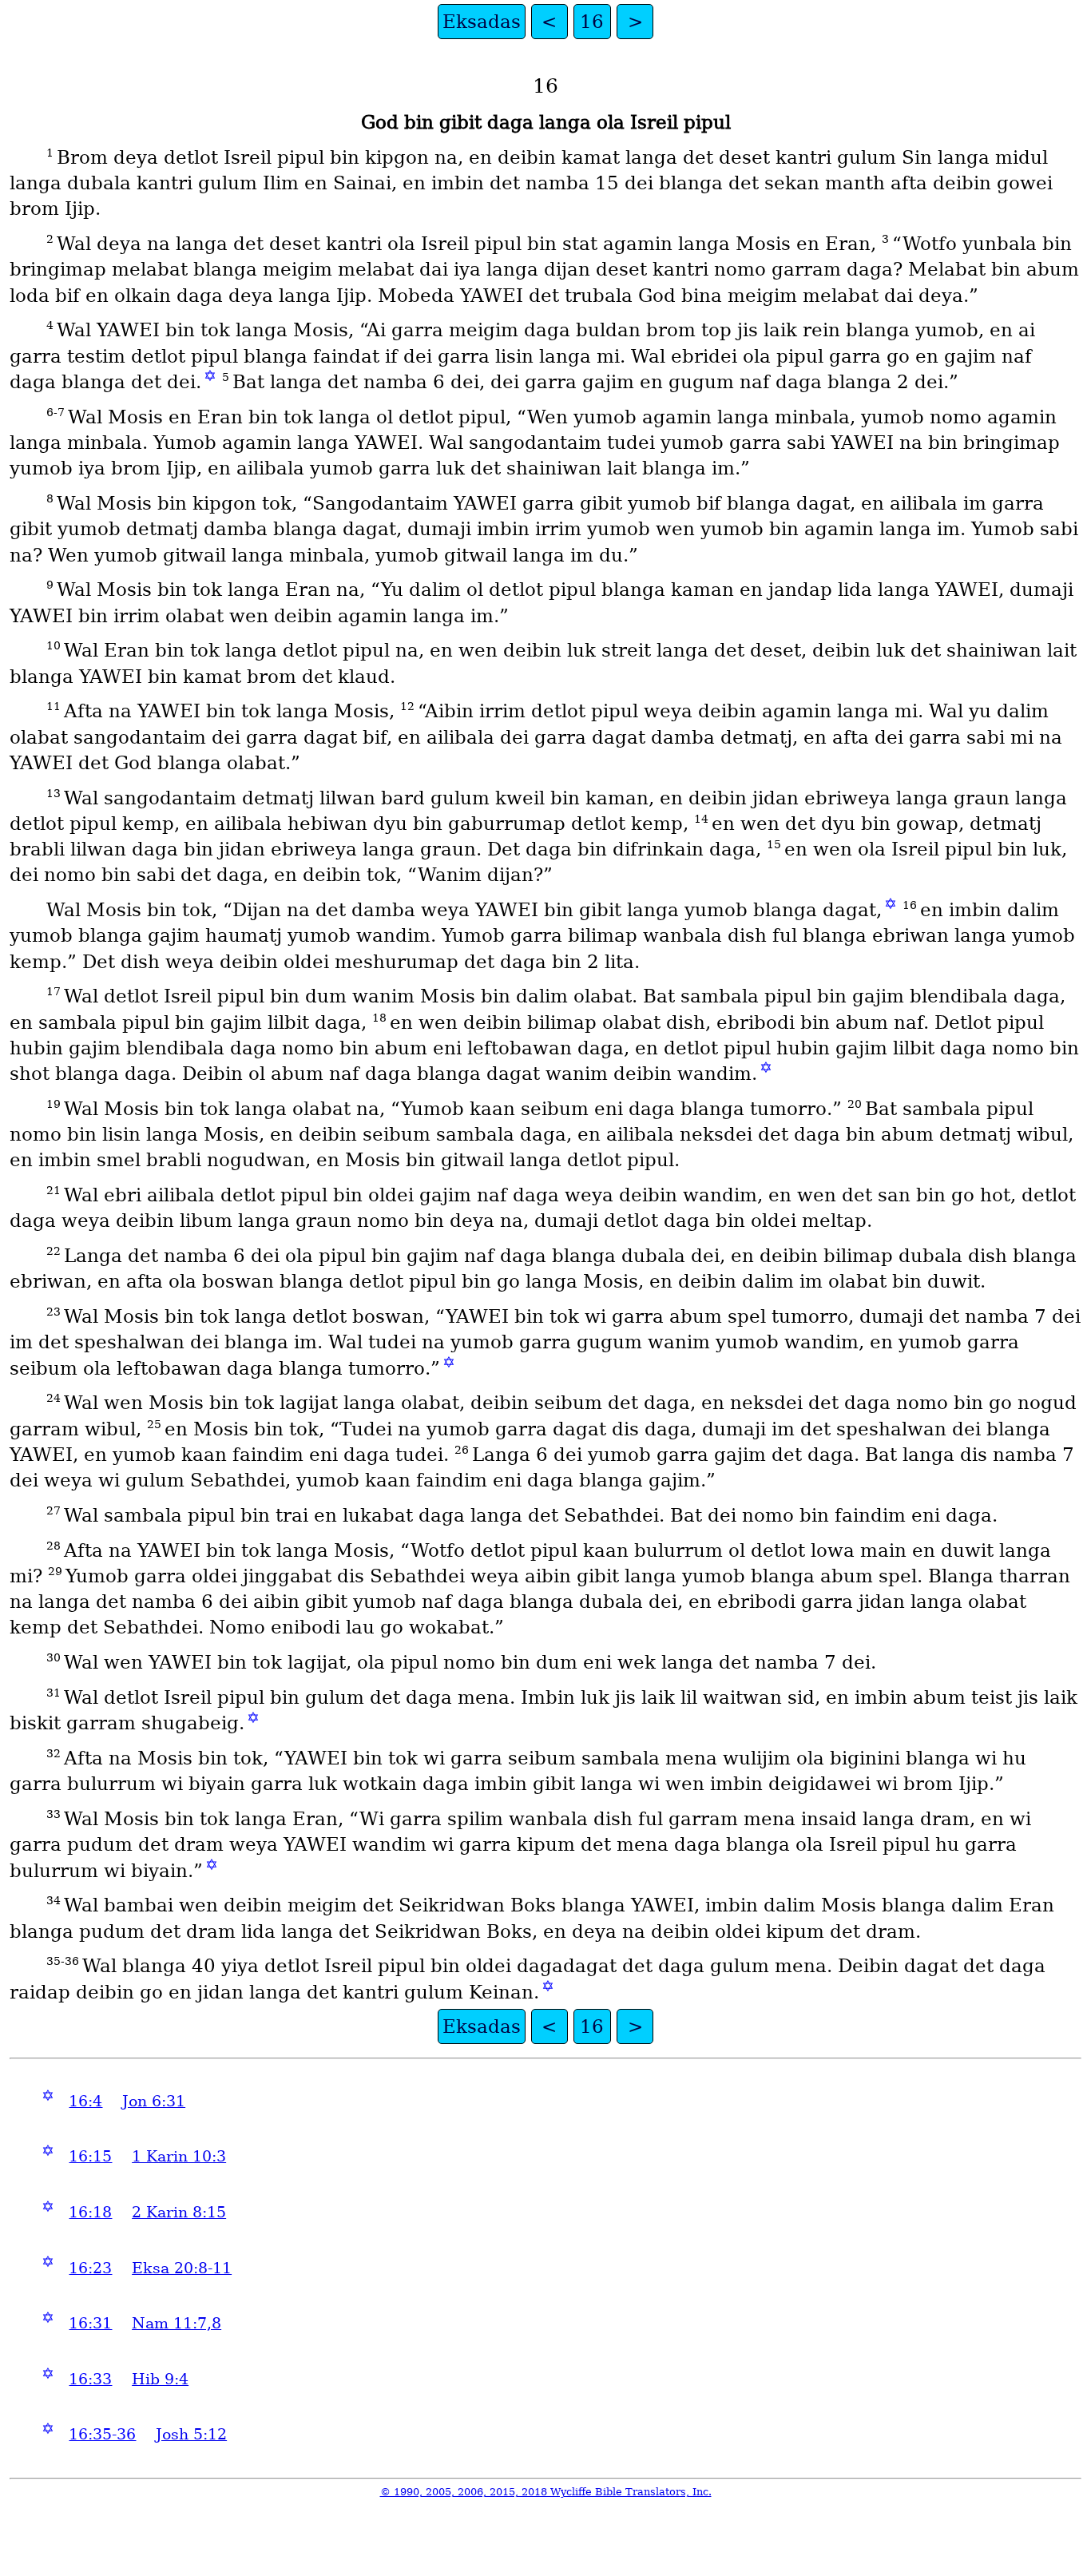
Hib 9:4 (160, 2379)
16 (592, 22)
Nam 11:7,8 (177, 2323)
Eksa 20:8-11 (182, 2268)
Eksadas (482, 22)
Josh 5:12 (191, 2434)
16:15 (90, 2156)
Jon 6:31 (154, 2101)
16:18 (90, 2212)
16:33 (90, 2379)
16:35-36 (102, 2434)
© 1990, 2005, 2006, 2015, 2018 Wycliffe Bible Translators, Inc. (546, 2492)
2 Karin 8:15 (179, 2212)
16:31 (90, 2323)
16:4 (85, 2101)
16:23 (90, 2268)
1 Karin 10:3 (179, 2156)
